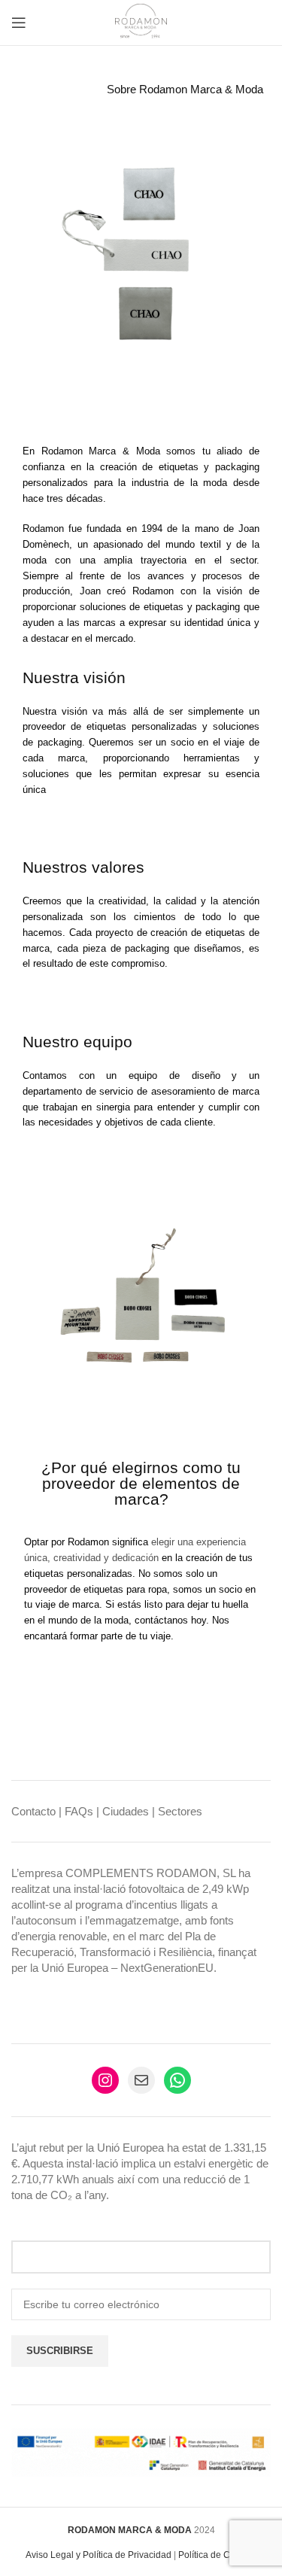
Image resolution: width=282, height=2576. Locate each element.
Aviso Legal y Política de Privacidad (99, 2555)
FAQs (79, 1811)
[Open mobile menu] (19, 23)
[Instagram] (105, 2080)
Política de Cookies (218, 2555)
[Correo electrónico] (141, 2080)
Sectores (180, 1811)
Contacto (33, 1811)
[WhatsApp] (177, 2080)
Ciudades (126, 1811)
